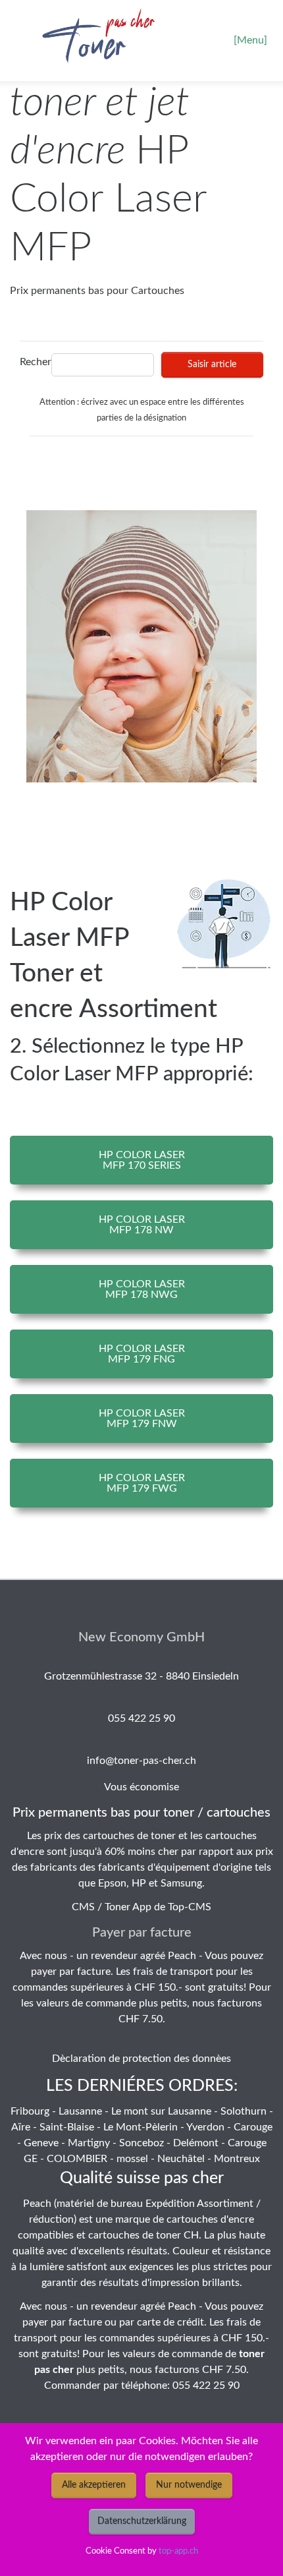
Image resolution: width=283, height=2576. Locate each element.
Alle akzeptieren (94, 2485)
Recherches (32, 362)
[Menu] (250, 40)
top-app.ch (178, 2551)
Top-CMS (190, 1907)
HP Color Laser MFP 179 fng (142, 1354)
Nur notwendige (189, 2485)
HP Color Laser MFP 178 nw (142, 1225)
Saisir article (212, 365)
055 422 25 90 (141, 1718)
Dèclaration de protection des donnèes (141, 2059)
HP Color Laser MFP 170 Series (142, 1160)
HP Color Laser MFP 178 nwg (142, 1289)
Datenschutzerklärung (142, 2521)
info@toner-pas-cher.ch (141, 1761)
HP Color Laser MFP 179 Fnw (142, 1419)
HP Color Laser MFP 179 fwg (142, 1483)
